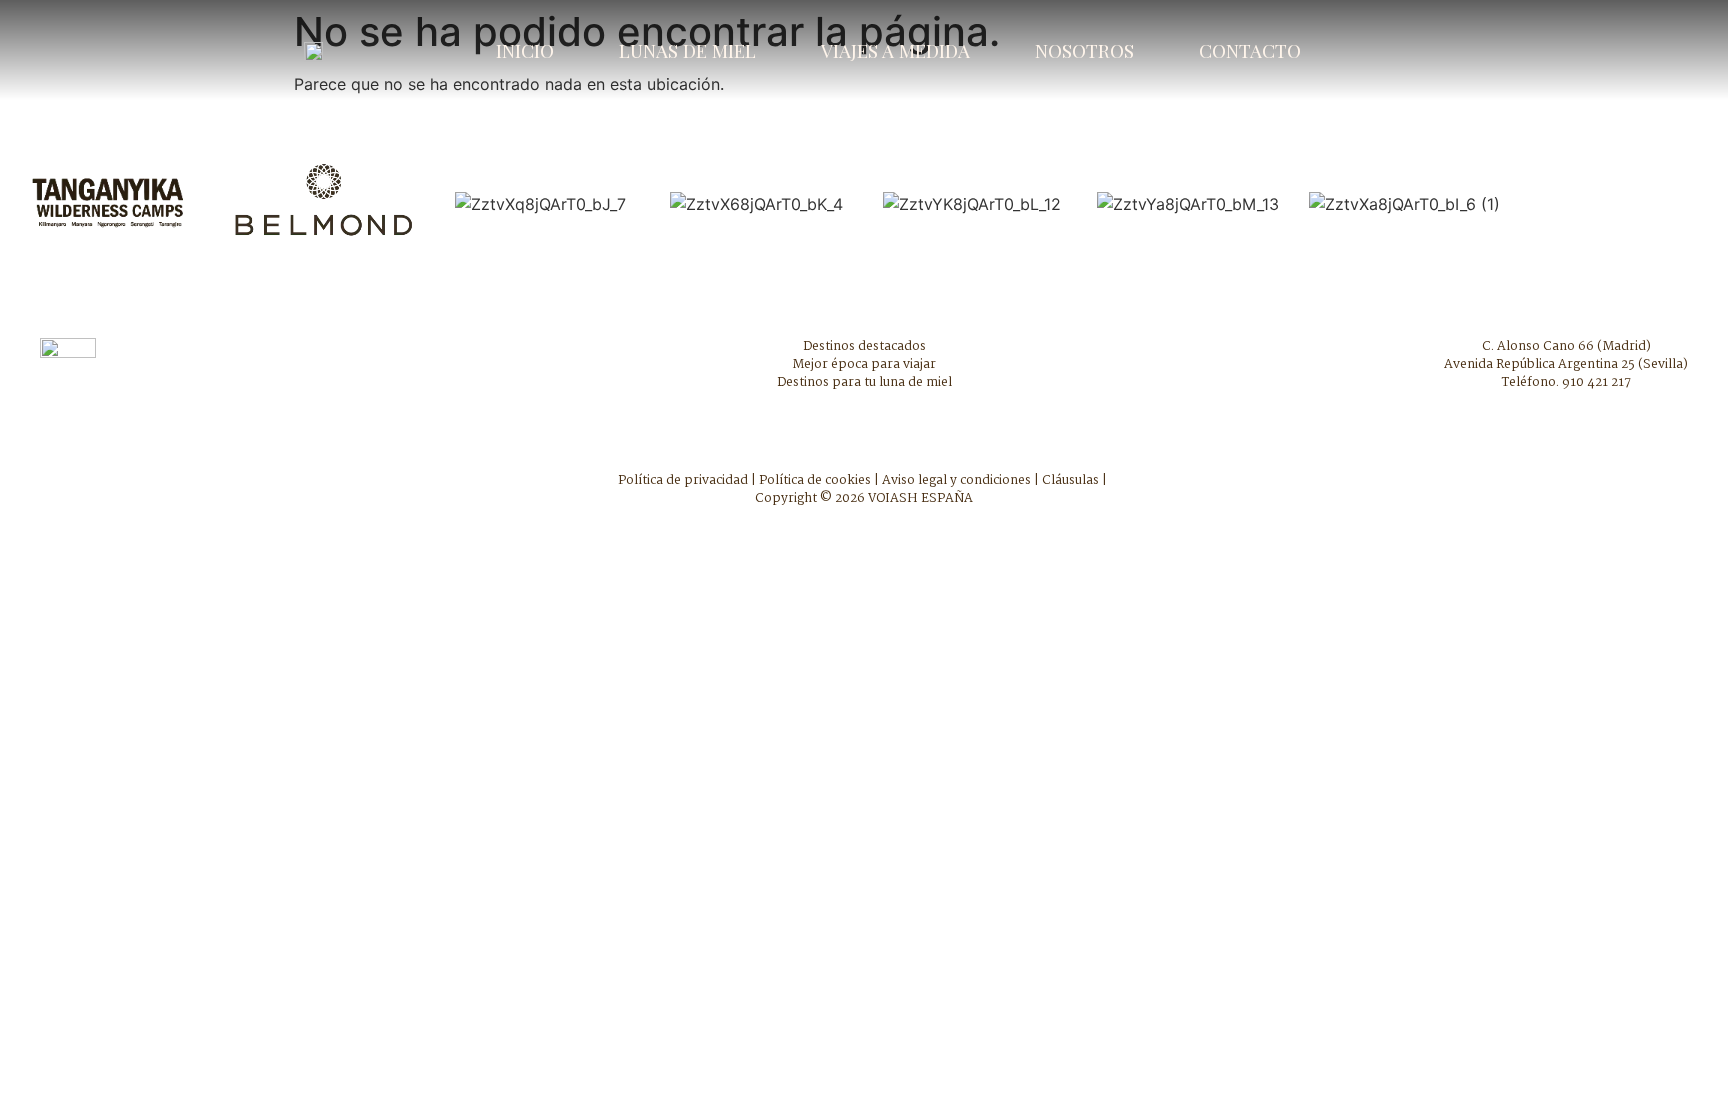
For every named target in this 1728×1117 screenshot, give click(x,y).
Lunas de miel (687, 50)
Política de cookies (815, 480)
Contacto (1250, 50)
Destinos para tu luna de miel (864, 382)
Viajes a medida (895, 50)
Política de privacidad (683, 480)
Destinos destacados (864, 346)
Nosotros (1084, 50)
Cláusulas (1070, 480)
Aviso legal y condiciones (956, 480)
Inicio (525, 50)
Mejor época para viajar (864, 364)
